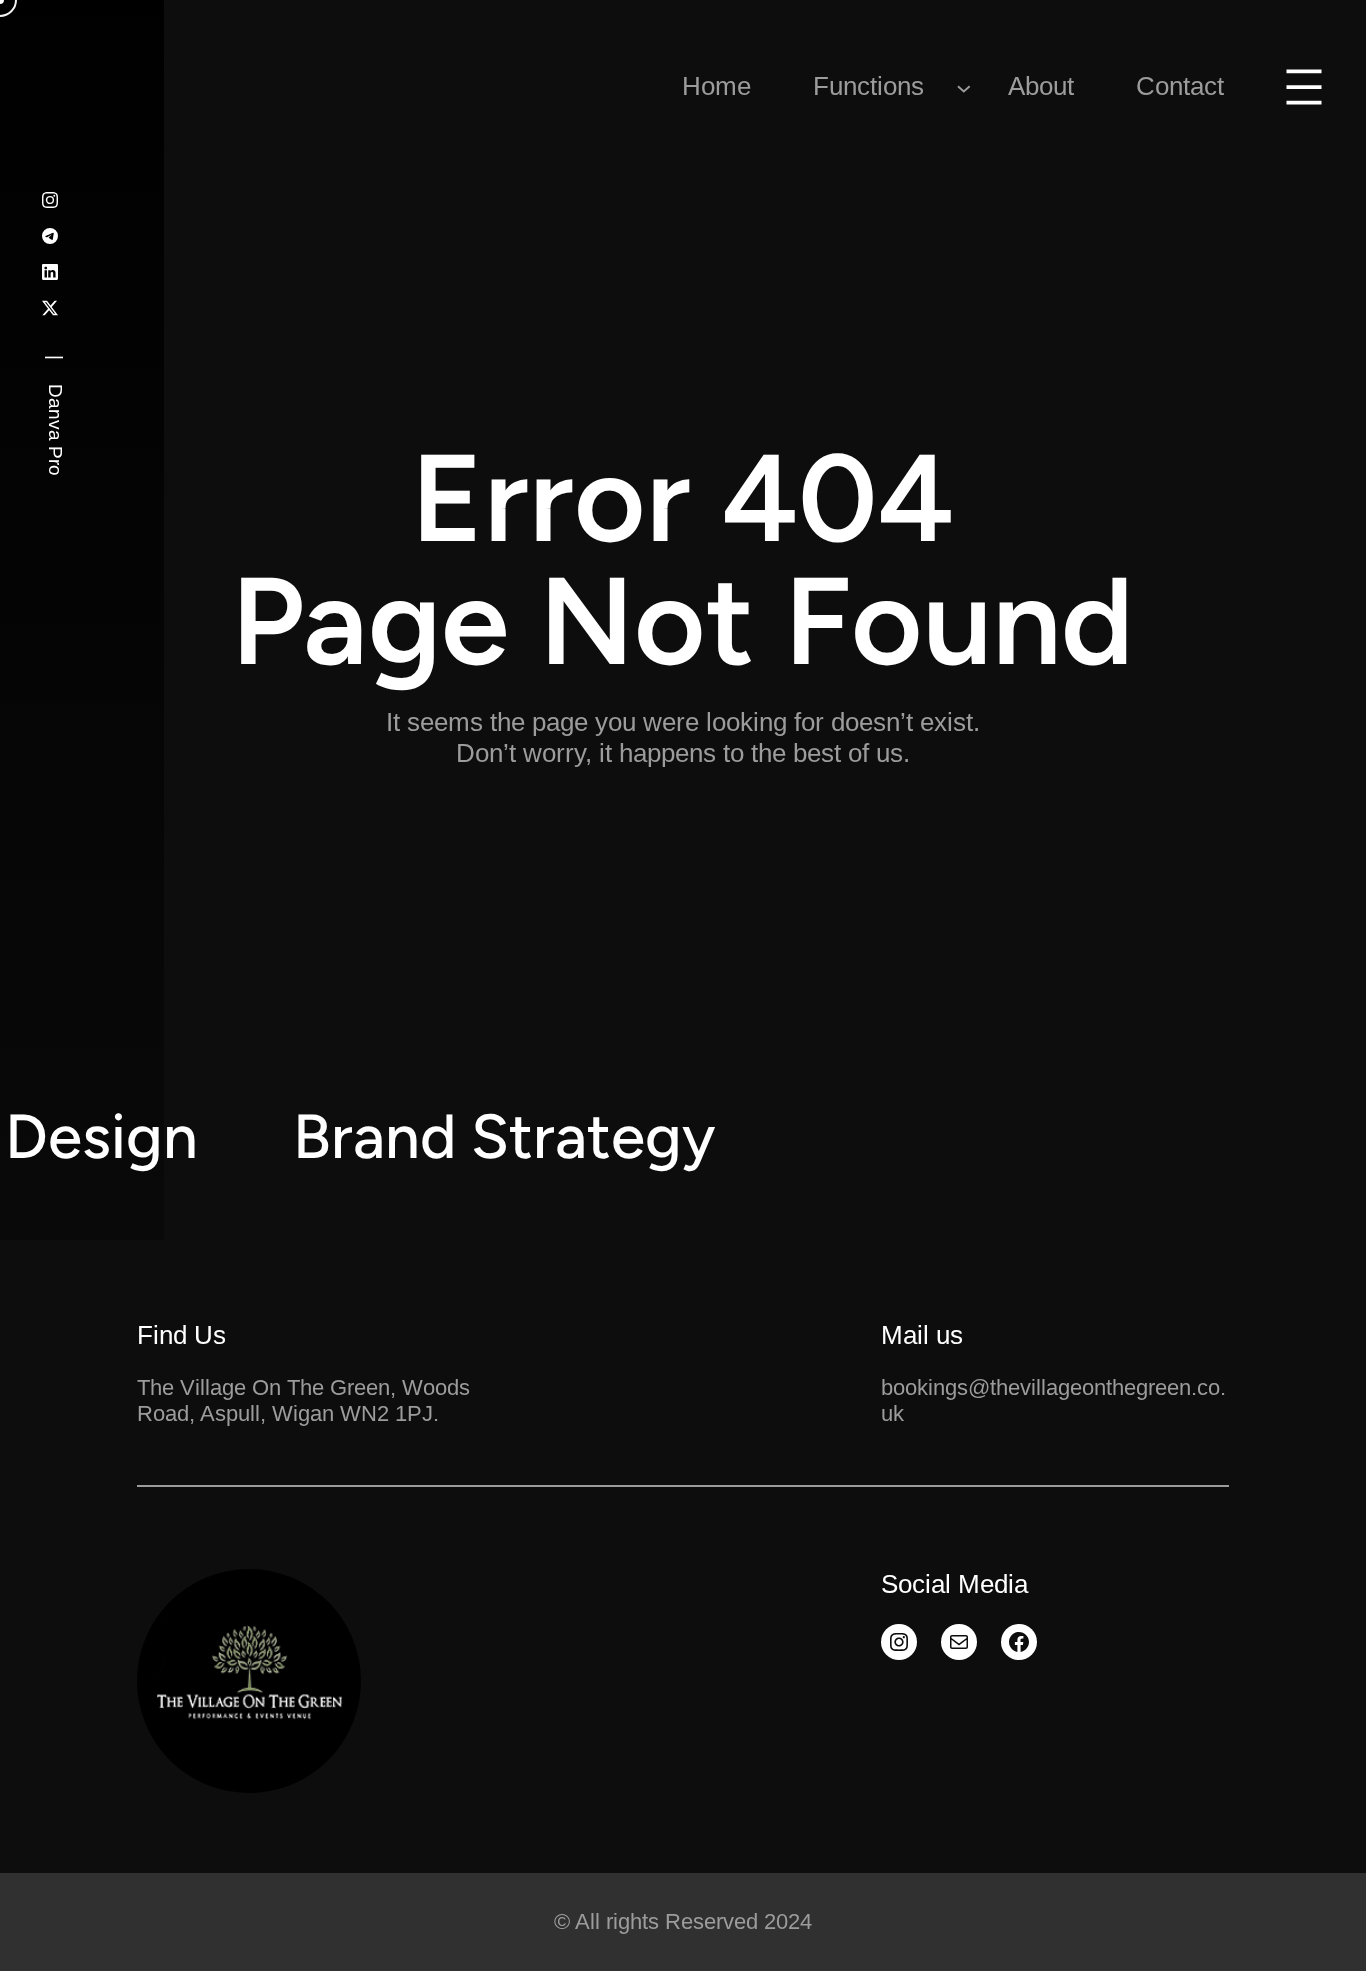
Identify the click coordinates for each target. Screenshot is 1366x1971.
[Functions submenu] (964, 87)
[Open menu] (1304, 87)
